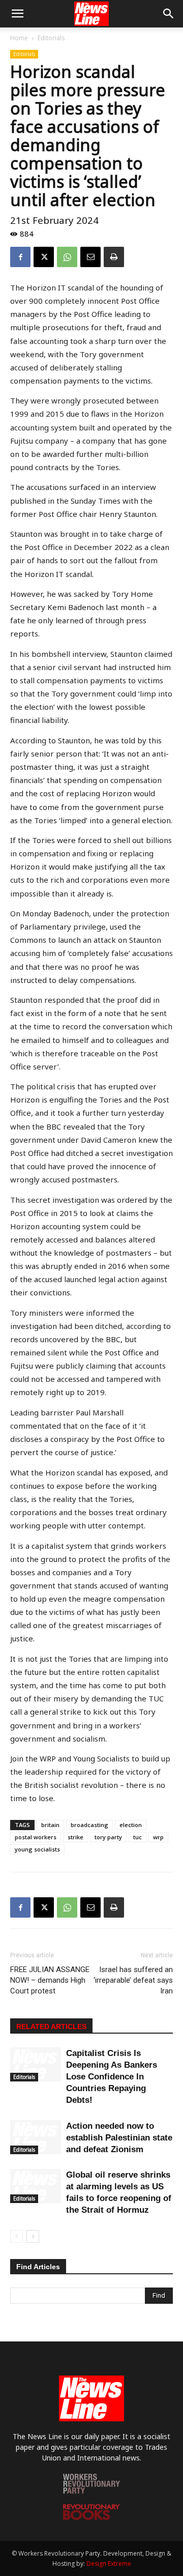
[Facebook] (20, 257)
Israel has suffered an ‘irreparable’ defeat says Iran (133, 1980)
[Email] (90, 257)
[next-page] (33, 2236)
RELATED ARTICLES (51, 2027)
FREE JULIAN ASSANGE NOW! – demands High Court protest (50, 1980)
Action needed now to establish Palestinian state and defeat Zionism (119, 2138)
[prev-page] (17, 2236)
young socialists (37, 1849)
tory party (108, 1837)
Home (19, 38)
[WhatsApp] (67, 257)
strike (75, 1837)
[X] (44, 257)
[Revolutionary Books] (91, 2517)
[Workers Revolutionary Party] (91, 2491)
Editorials (51, 38)
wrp (158, 1837)
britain (50, 1825)
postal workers (36, 1837)
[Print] (114, 257)
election (131, 1825)
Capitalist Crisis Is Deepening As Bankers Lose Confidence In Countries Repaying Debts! (112, 2077)
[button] (17, 14)
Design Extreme (109, 2564)
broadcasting (89, 1825)
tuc (138, 1837)
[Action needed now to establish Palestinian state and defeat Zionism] (36, 2137)
